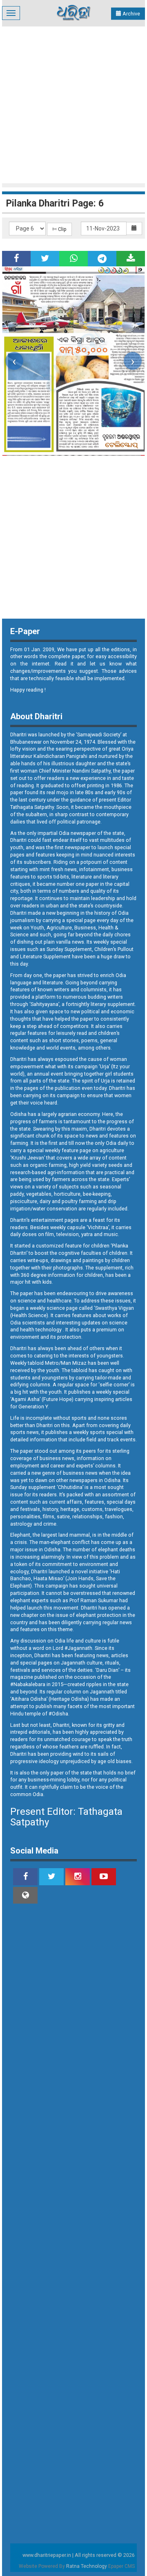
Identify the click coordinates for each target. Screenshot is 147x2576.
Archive (131, 14)
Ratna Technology (87, 2566)
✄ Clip (59, 229)
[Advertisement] (73, 104)
